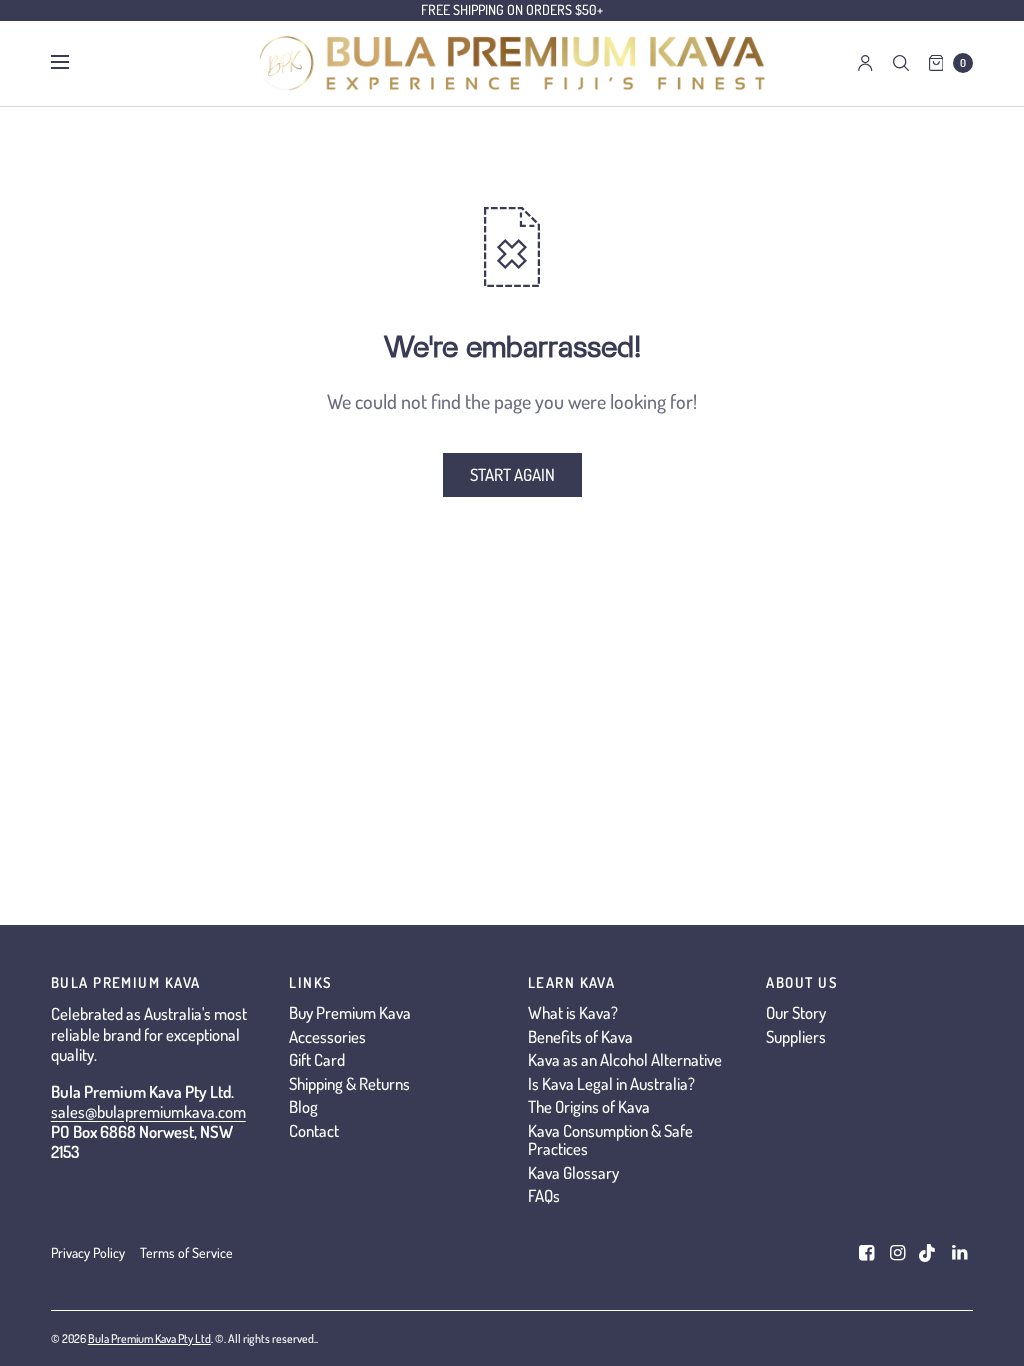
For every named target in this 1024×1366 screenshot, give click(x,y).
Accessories (327, 1036)
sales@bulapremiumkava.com (148, 1111)
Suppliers (796, 1036)
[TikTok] (928, 1252)
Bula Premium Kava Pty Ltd (149, 1338)
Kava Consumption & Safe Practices (610, 1139)
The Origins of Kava (589, 1106)
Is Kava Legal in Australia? (611, 1083)
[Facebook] (866, 1252)
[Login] (865, 63)
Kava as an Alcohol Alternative (625, 1059)
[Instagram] (897, 1252)
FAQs (544, 1195)
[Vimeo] (959, 1252)
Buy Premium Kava (350, 1012)
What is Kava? (573, 1012)
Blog (303, 1106)
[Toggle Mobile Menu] (73, 63)
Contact (314, 1130)
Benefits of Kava (580, 1036)
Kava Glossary (573, 1172)
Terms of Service (186, 1252)
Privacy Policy (88, 1252)
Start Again (512, 474)
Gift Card (317, 1059)
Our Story (796, 1012)
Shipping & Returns (349, 1083)
